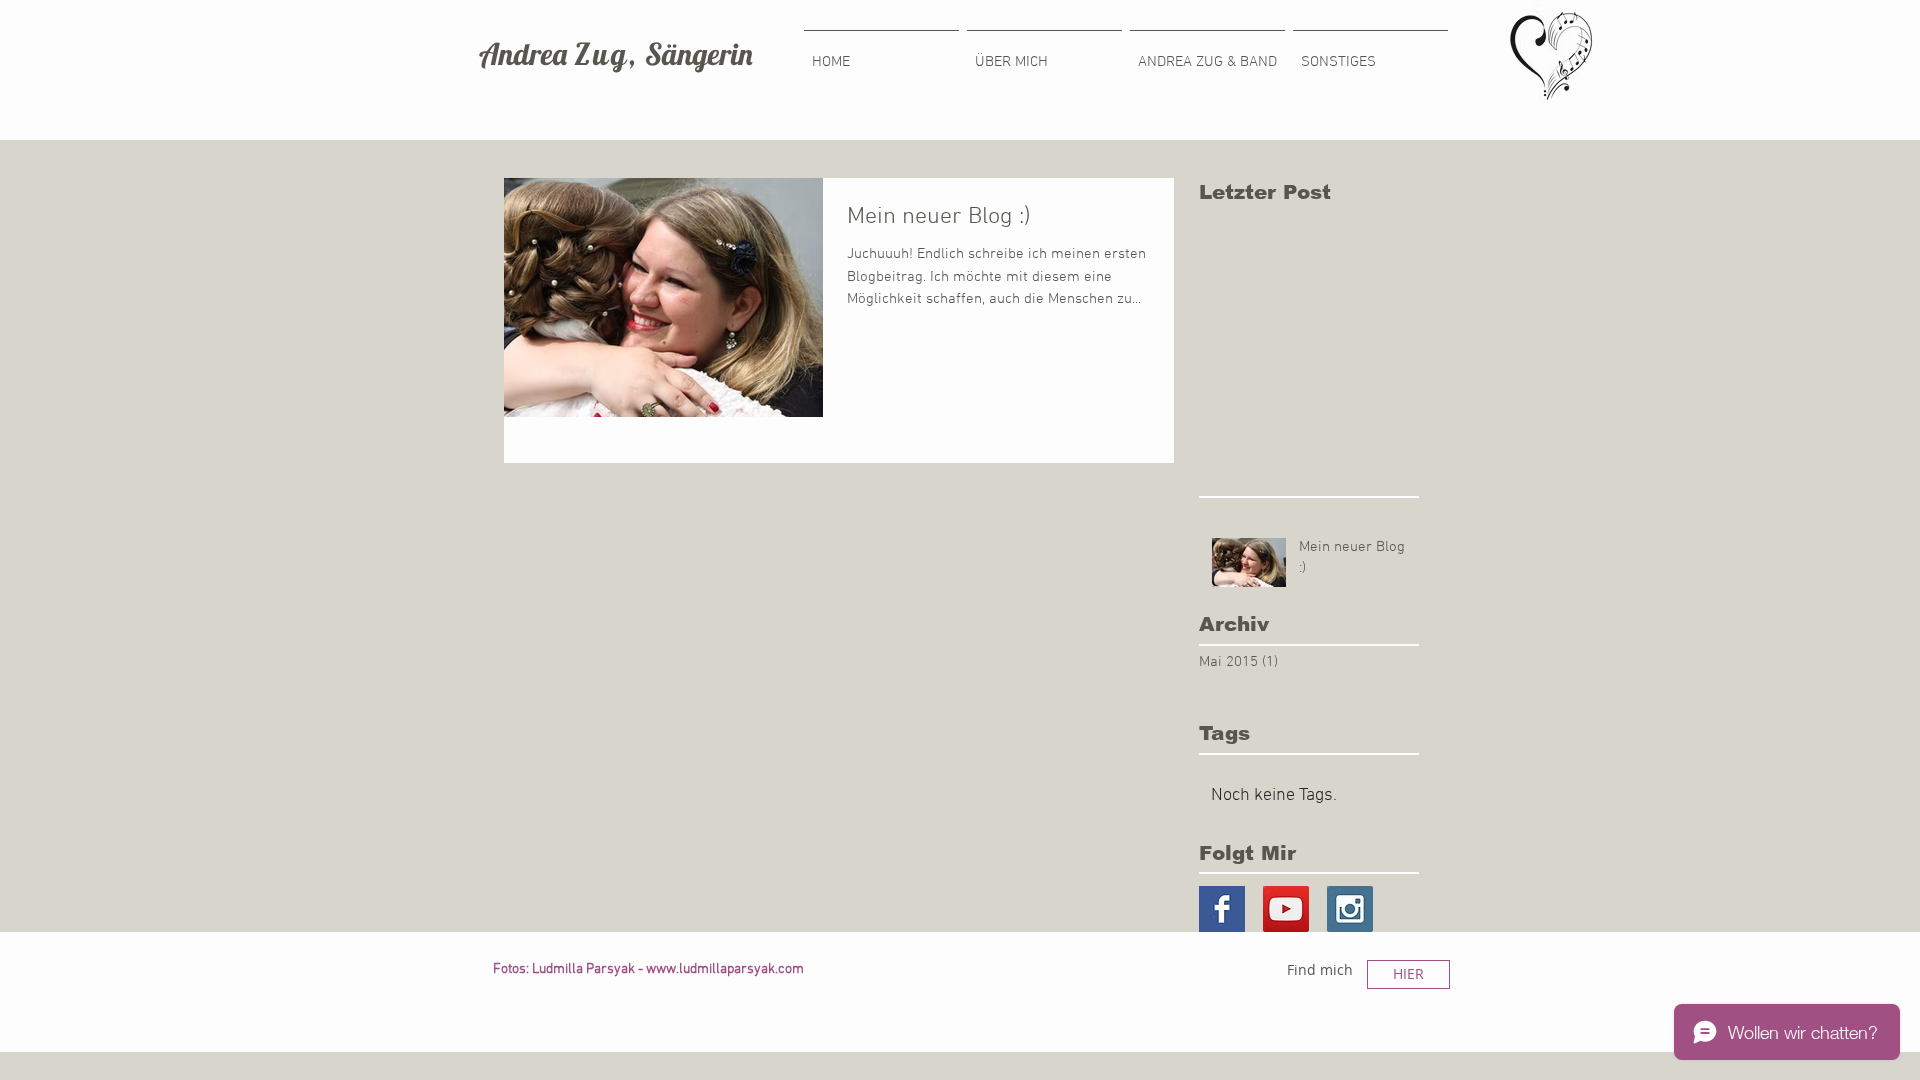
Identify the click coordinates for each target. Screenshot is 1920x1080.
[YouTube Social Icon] (1286, 909)
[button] (1370, 53)
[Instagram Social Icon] (1350, 909)
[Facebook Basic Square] (1222, 909)
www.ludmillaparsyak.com (725, 969)
